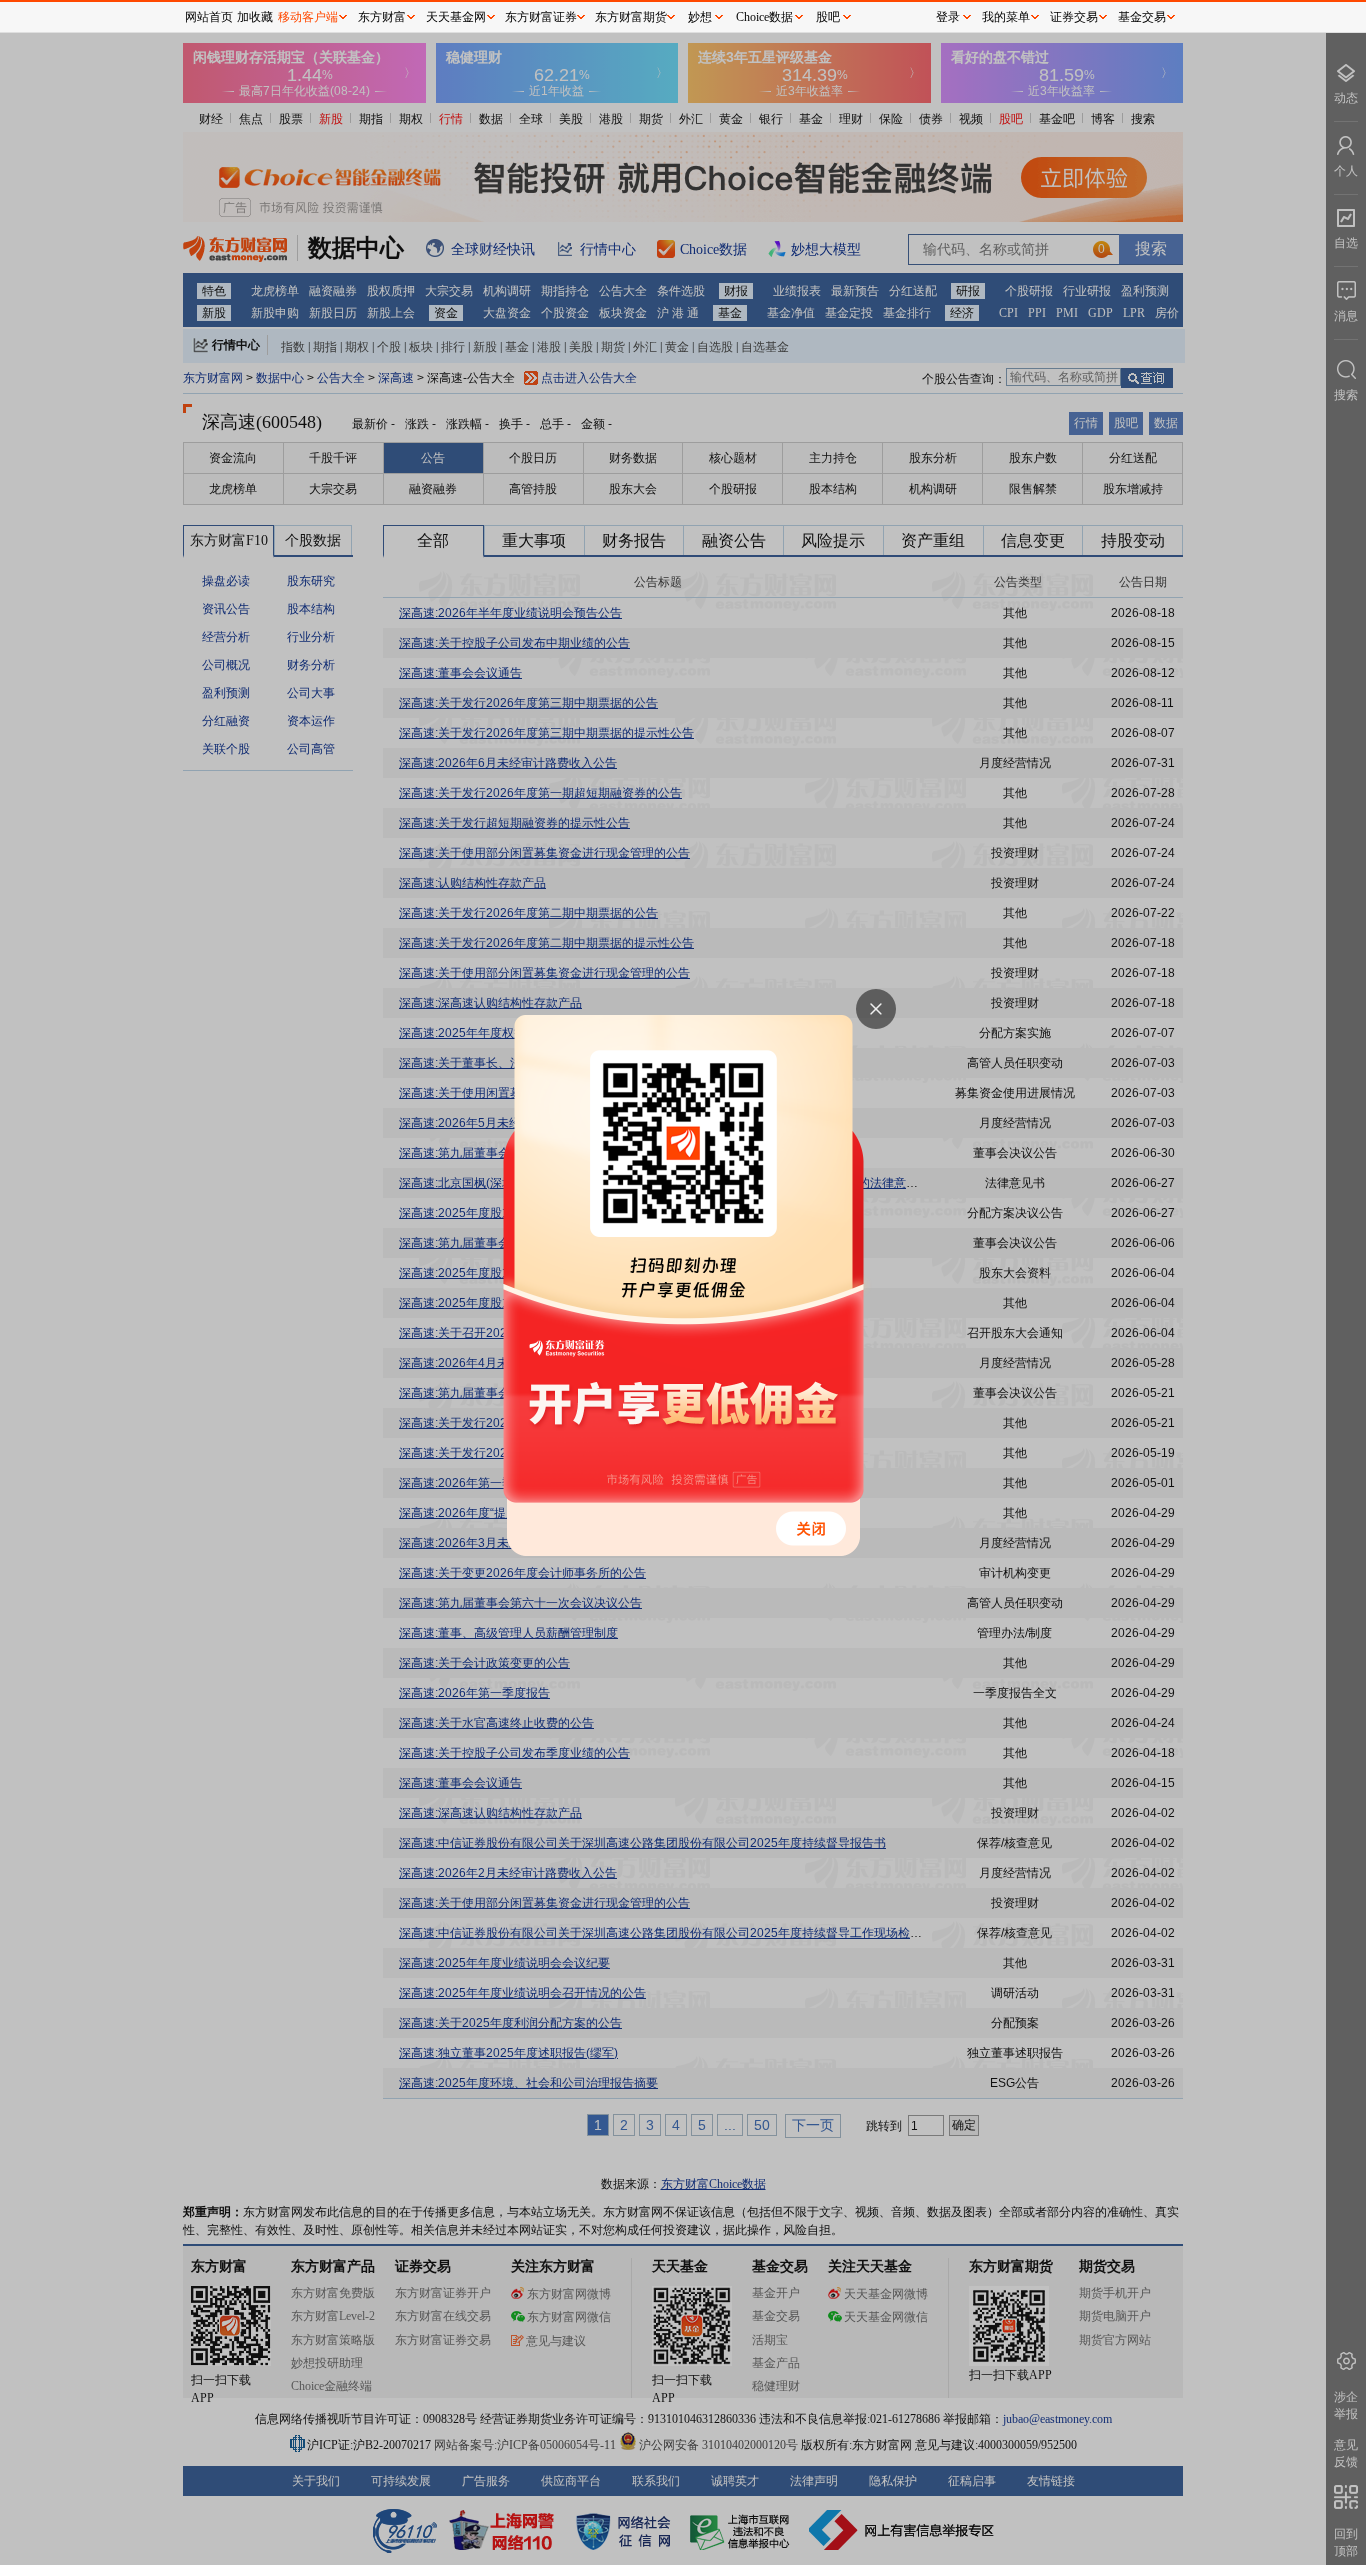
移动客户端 (308, 17)
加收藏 (255, 17)
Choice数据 (764, 17)
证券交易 (1074, 17)
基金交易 (1142, 17)
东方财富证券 (541, 17)
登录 (948, 17)
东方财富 (382, 17)
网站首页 (209, 17)
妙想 (700, 17)
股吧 (828, 17)
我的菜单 (1006, 17)
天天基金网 (456, 17)
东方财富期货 (631, 17)
